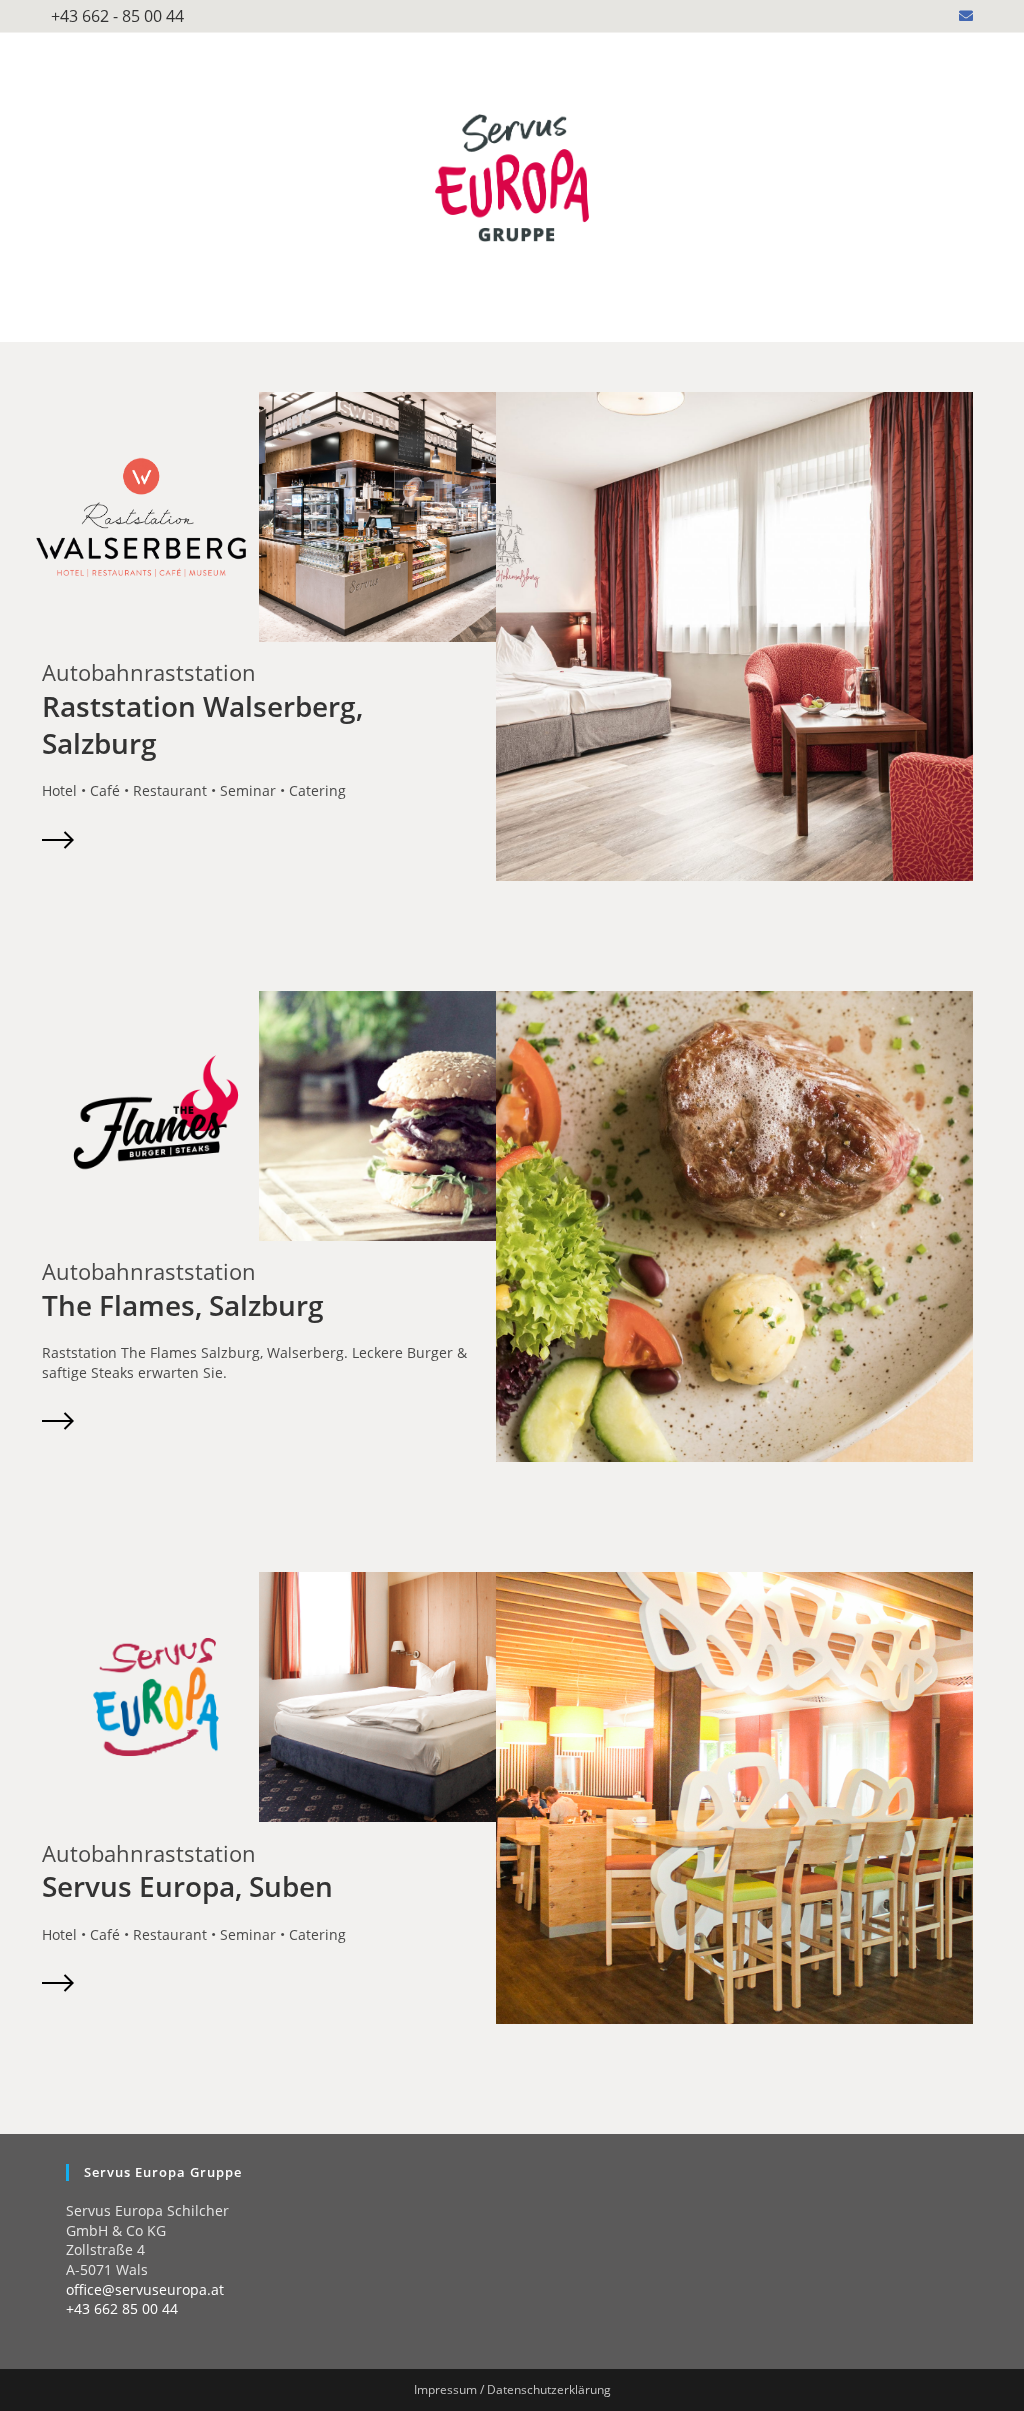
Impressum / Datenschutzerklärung (512, 2389)
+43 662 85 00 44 (122, 2308)
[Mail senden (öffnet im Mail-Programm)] (963, 16)
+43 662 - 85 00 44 (117, 16)
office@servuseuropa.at (145, 2289)
